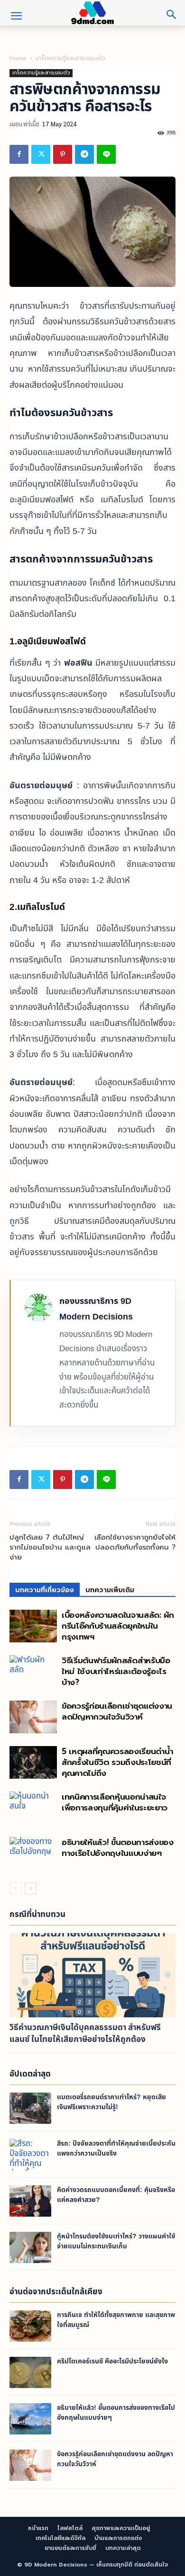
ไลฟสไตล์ (70, 2528)
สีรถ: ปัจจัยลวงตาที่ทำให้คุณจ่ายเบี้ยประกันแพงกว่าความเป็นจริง (116, 2148)
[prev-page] (15, 1888)
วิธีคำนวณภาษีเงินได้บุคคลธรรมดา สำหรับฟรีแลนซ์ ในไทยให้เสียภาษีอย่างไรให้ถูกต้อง (85, 2034)
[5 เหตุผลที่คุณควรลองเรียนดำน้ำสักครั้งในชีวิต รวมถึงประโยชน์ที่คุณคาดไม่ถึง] (33, 1762)
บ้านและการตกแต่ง (118, 2538)
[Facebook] (19, 154)
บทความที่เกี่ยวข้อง (45, 1590)
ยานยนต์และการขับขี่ (70, 2548)
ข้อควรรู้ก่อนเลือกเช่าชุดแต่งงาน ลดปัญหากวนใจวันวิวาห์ (117, 1711)
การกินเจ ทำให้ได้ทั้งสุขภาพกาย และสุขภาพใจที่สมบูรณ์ (116, 2320)
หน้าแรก (38, 2528)
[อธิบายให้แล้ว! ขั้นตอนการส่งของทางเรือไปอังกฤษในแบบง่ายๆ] (33, 1853)
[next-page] (31, 1888)
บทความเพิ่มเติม (110, 1590)
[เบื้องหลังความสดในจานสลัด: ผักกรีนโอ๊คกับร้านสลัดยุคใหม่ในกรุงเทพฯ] (33, 1626)
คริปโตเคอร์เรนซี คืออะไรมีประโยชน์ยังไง (112, 2362)
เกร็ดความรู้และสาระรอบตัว (70, 58)
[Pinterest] (63, 154)
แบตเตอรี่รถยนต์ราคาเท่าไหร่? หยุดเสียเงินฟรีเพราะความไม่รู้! (111, 2102)
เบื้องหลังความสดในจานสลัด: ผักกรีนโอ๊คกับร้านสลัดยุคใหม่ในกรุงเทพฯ (118, 1626)
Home (18, 58)
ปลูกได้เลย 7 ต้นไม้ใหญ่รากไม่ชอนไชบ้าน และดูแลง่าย (50, 1547)
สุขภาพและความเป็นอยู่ (121, 2528)
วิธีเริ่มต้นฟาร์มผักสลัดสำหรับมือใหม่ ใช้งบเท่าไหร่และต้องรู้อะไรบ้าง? (116, 1671)
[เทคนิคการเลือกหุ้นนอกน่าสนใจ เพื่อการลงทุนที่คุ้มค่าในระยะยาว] (33, 1808)
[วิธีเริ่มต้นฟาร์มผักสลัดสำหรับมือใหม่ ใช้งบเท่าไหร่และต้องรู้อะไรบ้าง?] (33, 1671)
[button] (16, 16)
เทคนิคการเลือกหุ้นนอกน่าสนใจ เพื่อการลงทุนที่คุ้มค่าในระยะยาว (115, 1802)
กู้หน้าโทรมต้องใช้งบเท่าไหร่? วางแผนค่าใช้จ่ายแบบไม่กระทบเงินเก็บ (116, 2241)
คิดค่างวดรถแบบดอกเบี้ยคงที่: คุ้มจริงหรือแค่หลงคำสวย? (116, 2195)
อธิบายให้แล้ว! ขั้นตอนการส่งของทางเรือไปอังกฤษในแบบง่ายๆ (118, 1848)
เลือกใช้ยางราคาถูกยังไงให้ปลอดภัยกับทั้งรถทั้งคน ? (135, 1542)
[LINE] (106, 154)
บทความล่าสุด (123, 2548)
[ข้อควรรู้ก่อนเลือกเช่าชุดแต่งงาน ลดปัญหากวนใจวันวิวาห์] (33, 1717)
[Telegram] (84, 154)
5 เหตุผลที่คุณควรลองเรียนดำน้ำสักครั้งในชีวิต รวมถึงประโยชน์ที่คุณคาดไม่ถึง (117, 1762)
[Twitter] (41, 154)
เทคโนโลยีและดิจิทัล (60, 2538)
